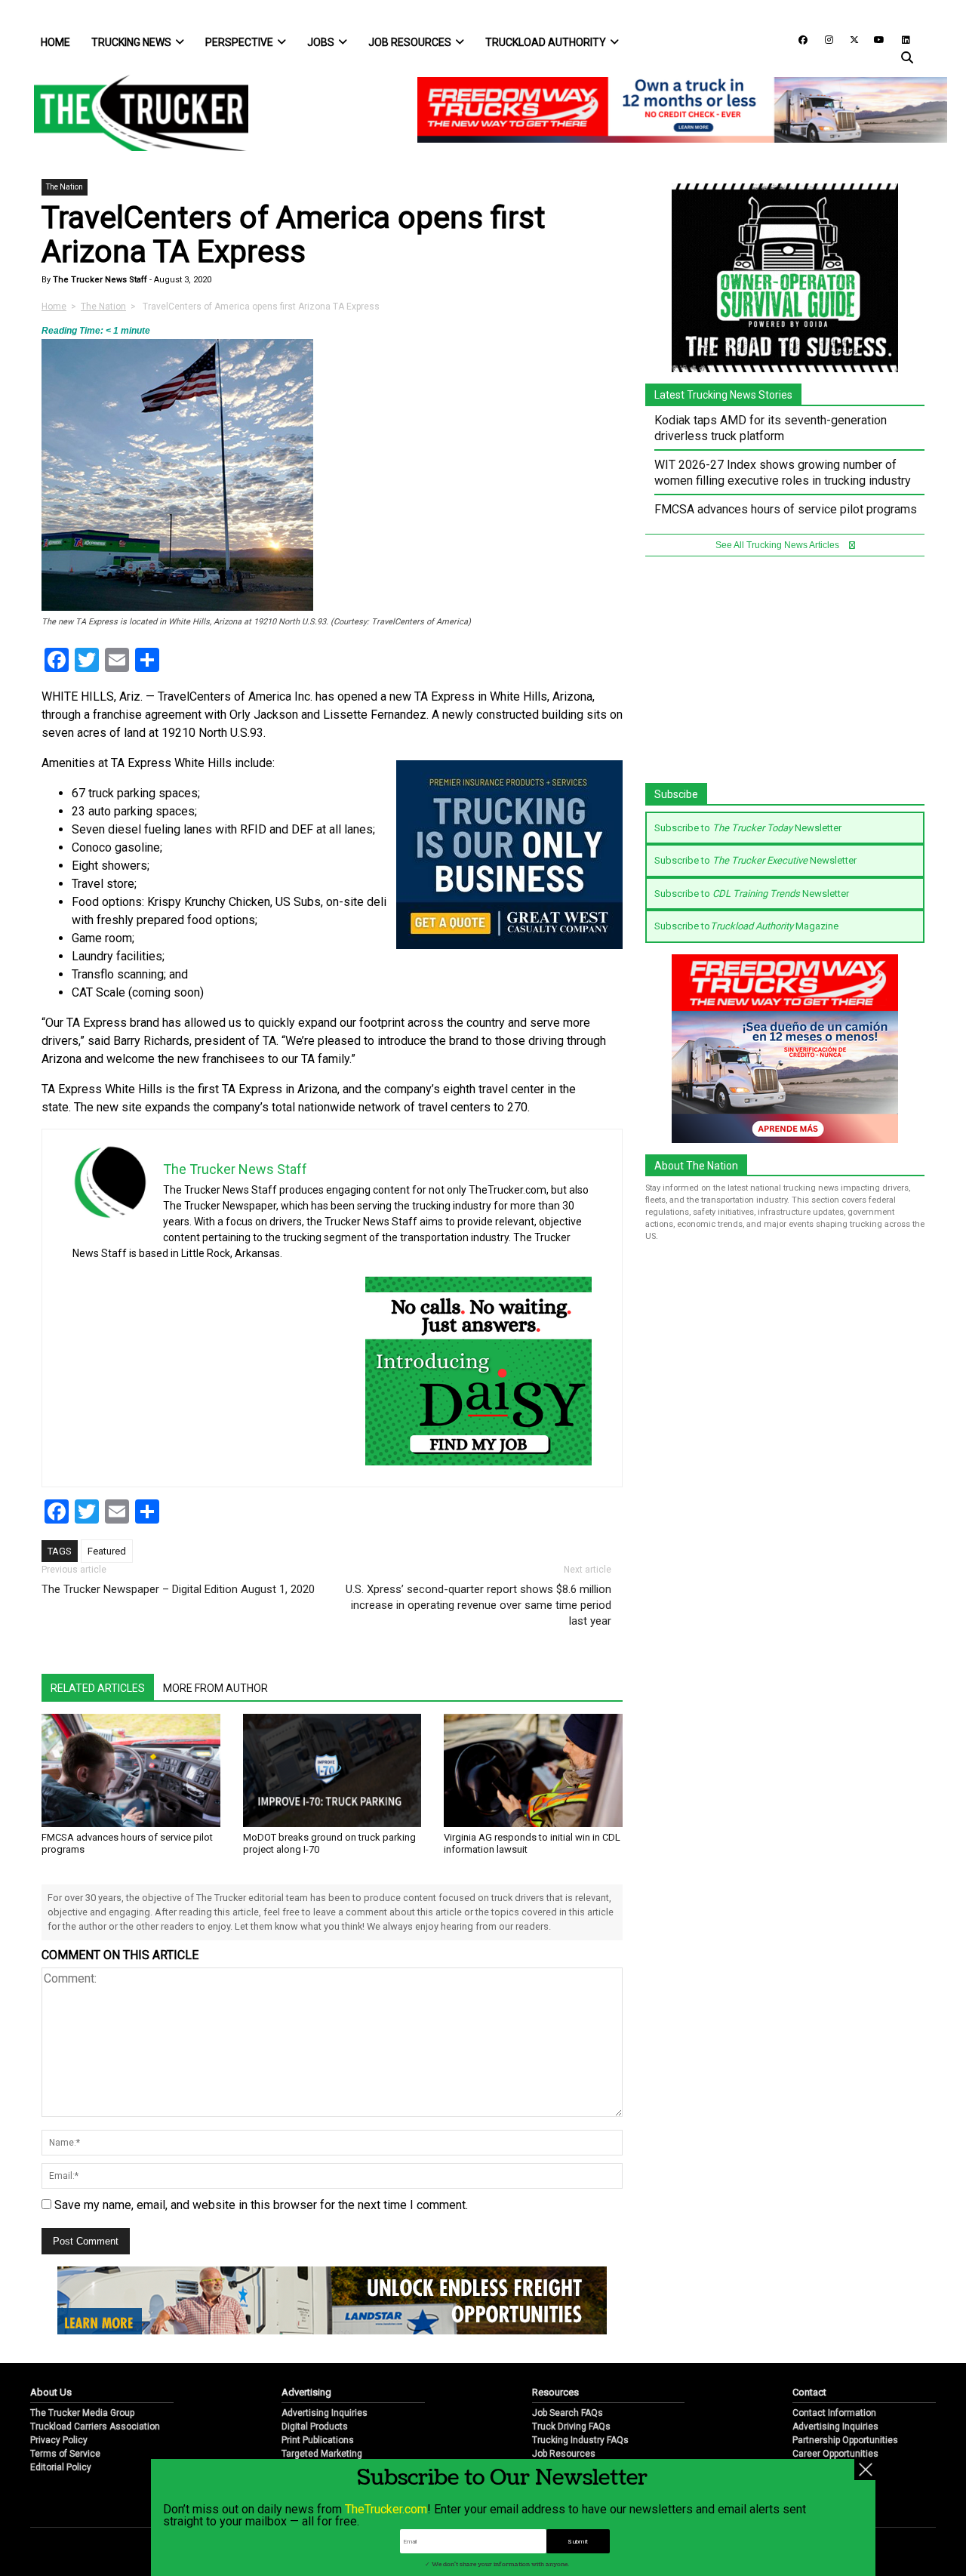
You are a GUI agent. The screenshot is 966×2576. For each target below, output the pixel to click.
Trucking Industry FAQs (580, 2440)
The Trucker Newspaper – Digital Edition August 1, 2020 (178, 1589)
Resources (555, 2392)
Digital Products (315, 2427)
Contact (809, 2392)
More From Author (215, 1688)
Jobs (321, 42)
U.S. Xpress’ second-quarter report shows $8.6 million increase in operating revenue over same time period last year (478, 1605)
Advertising (306, 2392)
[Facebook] (798, 39)
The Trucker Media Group (82, 2413)
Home (55, 42)
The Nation (65, 187)
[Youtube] (875, 39)
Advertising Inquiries (325, 2413)
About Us (51, 2392)
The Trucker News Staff (99, 280)
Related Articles (98, 1688)
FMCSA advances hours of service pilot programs (786, 509)
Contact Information (834, 2413)
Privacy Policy (59, 2440)
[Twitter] (849, 39)
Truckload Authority (546, 42)
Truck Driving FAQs (571, 2427)
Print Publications (318, 2440)
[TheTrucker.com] (134, 113)
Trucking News (131, 42)
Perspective (239, 42)
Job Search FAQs (568, 2413)
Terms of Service (65, 2454)
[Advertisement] (785, 677)
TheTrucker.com (386, 2509)
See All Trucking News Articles (778, 545)
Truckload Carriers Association (95, 2427)
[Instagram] (823, 39)
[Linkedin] (899, 39)
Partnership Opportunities (845, 2440)
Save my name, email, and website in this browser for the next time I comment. (261, 2205)
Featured (107, 1551)
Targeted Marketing (322, 2454)
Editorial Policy (61, 2467)
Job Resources (410, 42)
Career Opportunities (835, 2454)
